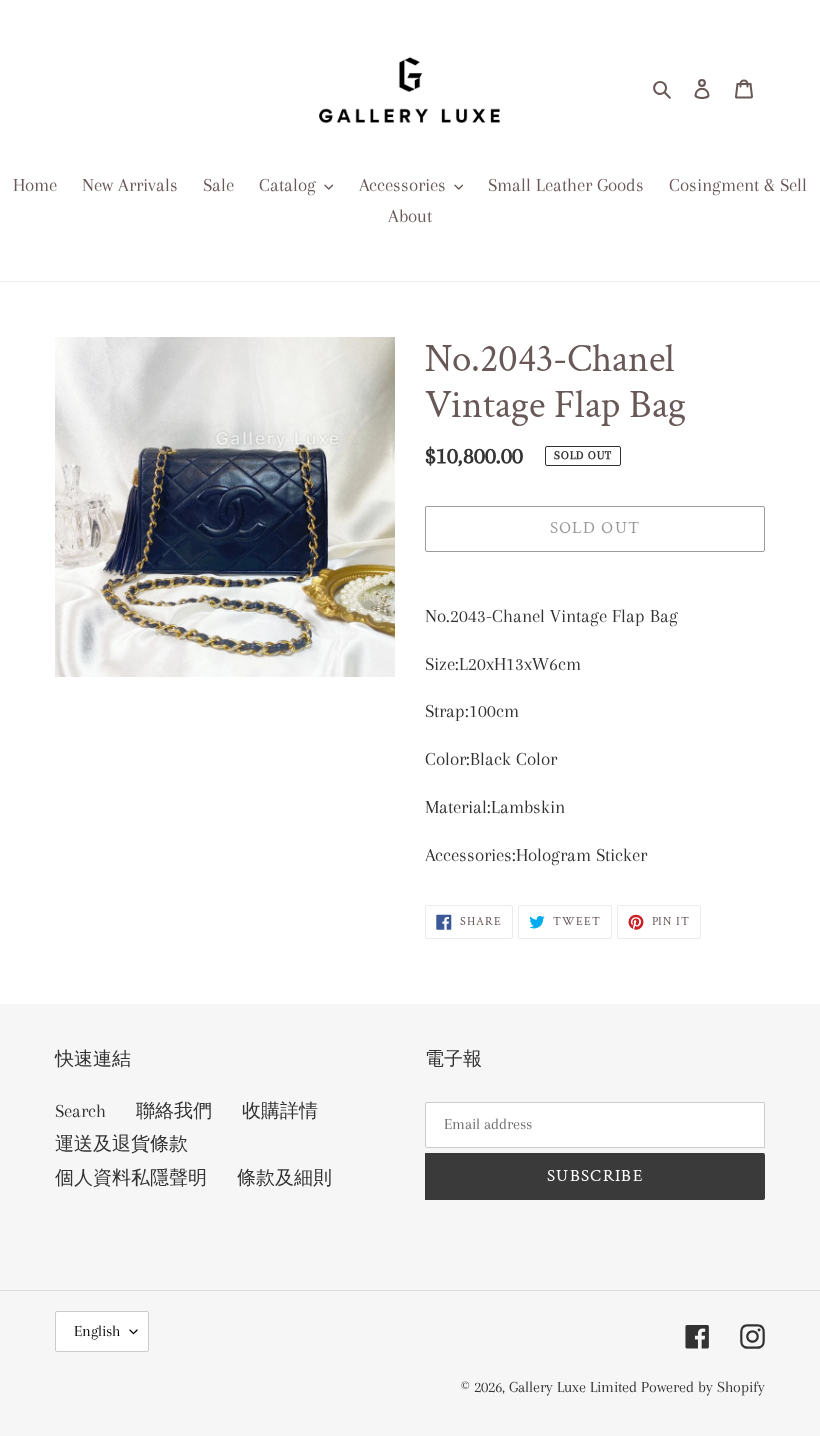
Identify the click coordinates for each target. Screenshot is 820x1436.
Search (80, 1111)
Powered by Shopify (703, 1387)
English (97, 1331)
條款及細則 (284, 1178)
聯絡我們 (174, 1111)
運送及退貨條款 (121, 1144)
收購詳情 (280, 1111)
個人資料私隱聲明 (131, 1178)
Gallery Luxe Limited (575, 1387)
